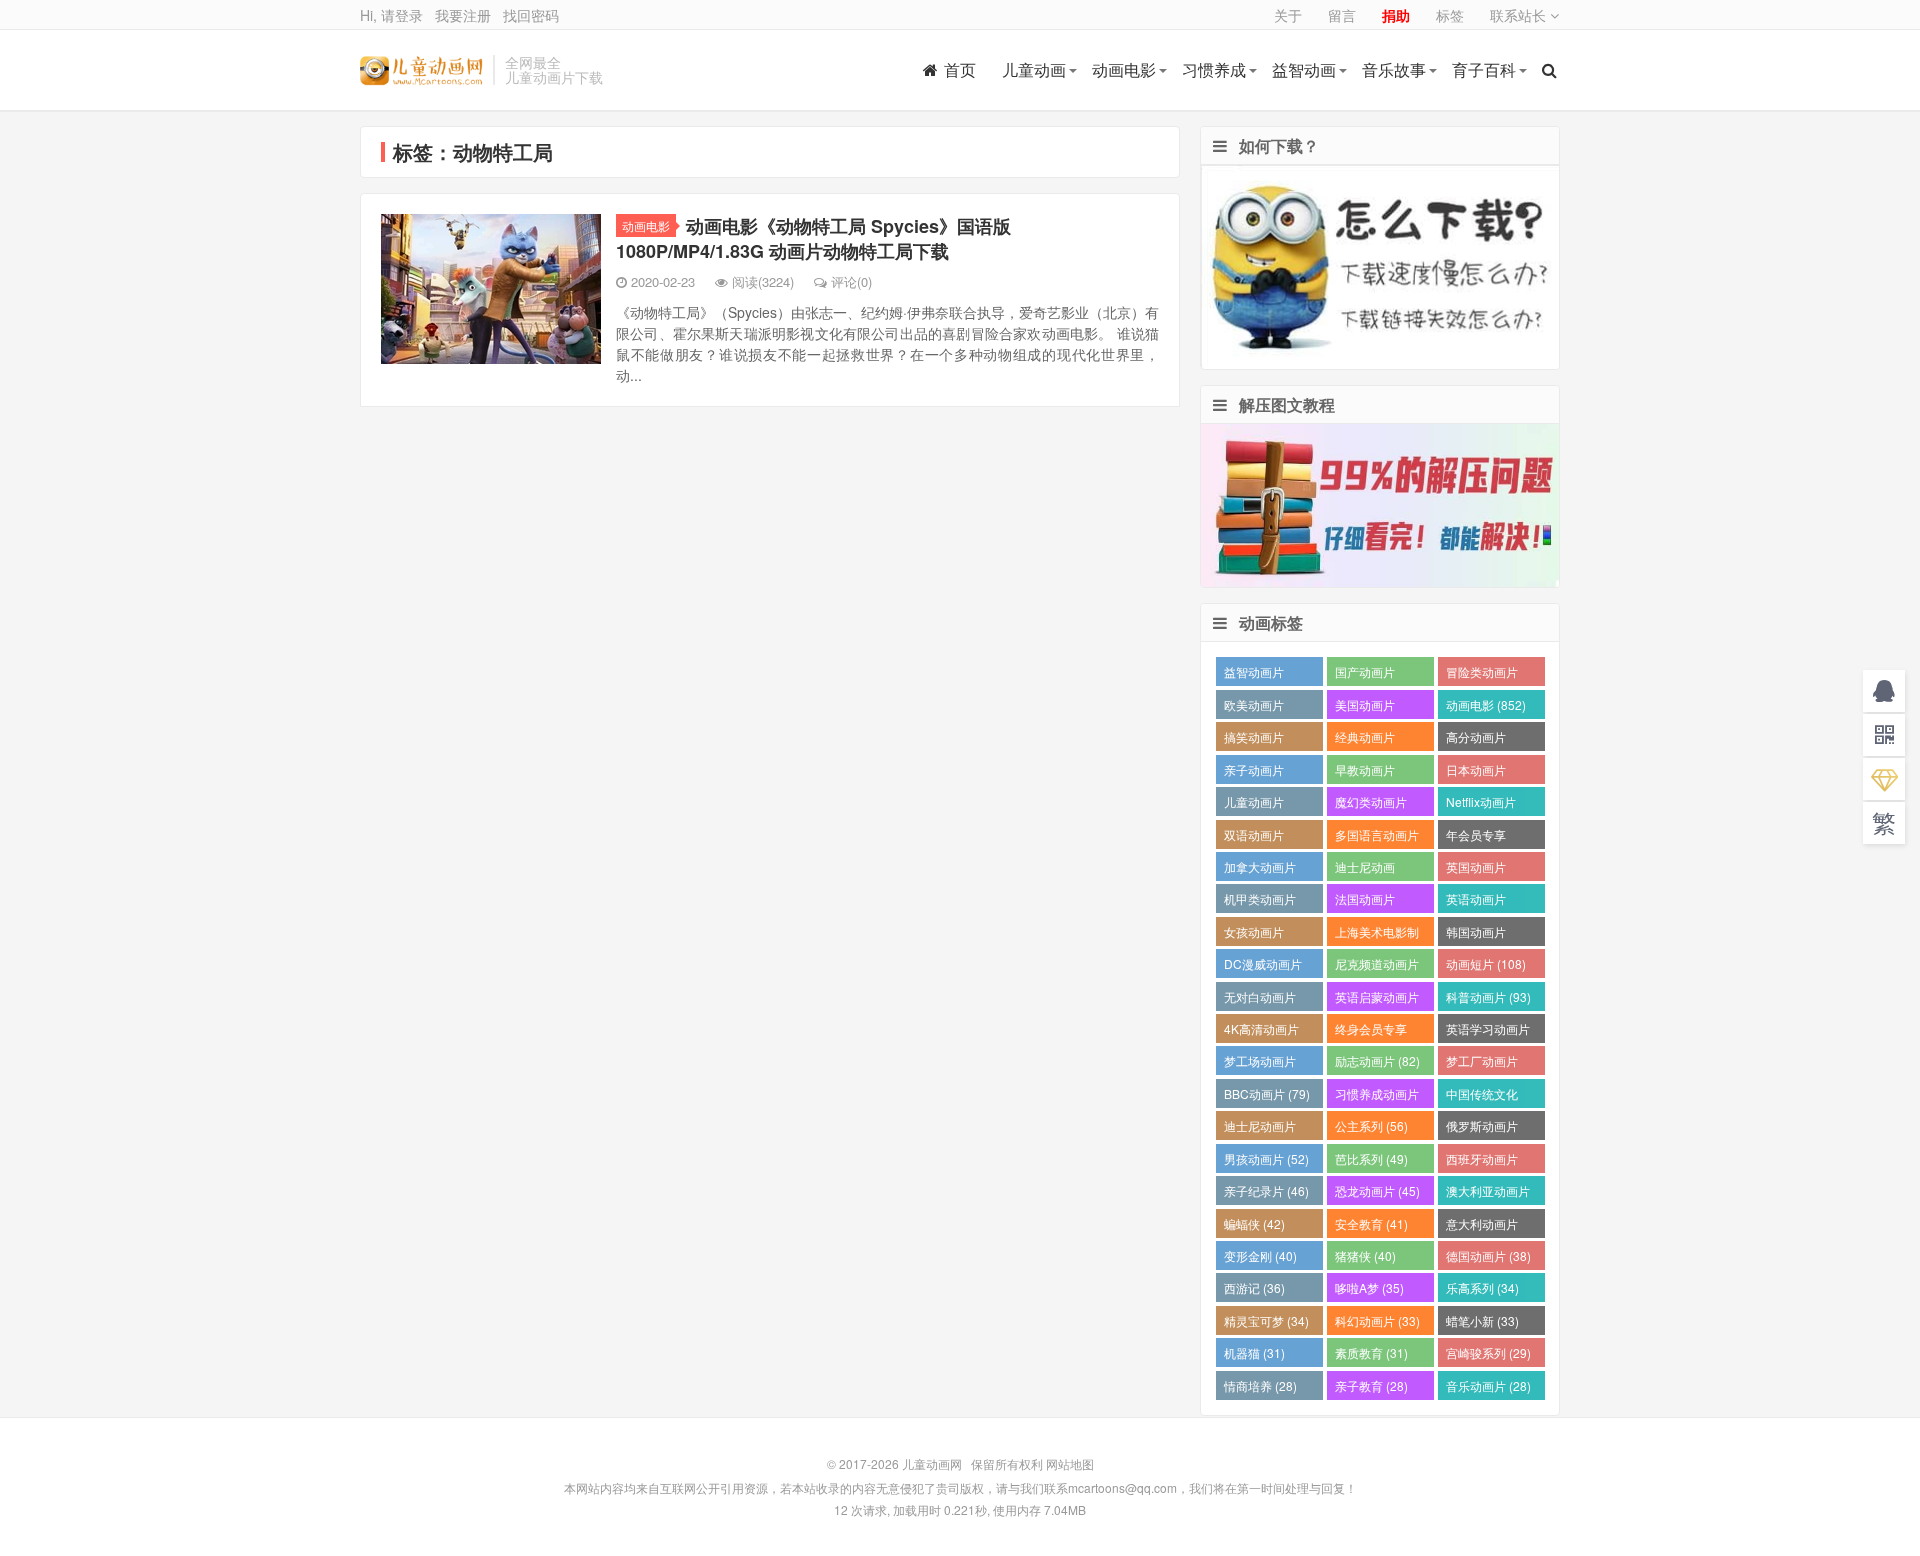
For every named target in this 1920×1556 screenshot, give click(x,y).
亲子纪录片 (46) (1266, 1190)
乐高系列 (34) (1482, 1287)
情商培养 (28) (1260, 1385)
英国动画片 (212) (1476, 869)
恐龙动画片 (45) (1377, 1190)
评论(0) (851, 281)
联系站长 (1520, 15)
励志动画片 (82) (1377, 1060)
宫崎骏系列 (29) (1488, 1352)
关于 (1288, 15)
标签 (1450, 15)
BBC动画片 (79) (1267, 1093)
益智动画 (1304, 69)
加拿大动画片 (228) (1260, 869)
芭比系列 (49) (1371, 1158)
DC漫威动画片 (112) (1263, 966)
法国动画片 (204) (1365, 901)
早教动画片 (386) (1365, 772)
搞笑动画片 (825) (1254, 739)
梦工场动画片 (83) (1260, 1063)
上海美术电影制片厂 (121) (1377, 934)
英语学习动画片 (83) (1488, 1031)
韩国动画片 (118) (1476, 934)
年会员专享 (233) (1476, 837)
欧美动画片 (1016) (1254, 707)
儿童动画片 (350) (1254, 804)
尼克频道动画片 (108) (1377, 966)
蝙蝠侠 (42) (1254, 1223)
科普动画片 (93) (1488, 996)
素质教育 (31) (1371, 1352)
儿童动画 (1034, 69)
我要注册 (463, 15)
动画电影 (1124, 69)
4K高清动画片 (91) (1261, 1031)
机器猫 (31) (1254, 1352)
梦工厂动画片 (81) (1482, 1063)
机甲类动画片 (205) (1260, 901)
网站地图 (1070, 1463)
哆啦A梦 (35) (1369, 1287)
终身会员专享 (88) (1371, 1031)
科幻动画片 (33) (1377, 1320)
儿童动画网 (421, 70)
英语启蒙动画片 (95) (1377, 999)
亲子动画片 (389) (1254, 772)
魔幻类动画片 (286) (1371, 804)
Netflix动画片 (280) (1481, 804)
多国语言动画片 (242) (1377, 837)
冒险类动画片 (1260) (1482, 674)
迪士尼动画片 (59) (1260, 1128)
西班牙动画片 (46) (1482, 1161)
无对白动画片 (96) (1260, 999)
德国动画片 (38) (1488, 1255)
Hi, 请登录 (391, 15)
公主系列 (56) (1371, 1125)
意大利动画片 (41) (1482, 1226)
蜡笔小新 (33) (1482, 1320)
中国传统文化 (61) (1482, 1096)
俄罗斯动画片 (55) (1482, 1128)
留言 (1342, 15)
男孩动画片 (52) (1266, 1158)
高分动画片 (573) (1476, 739)
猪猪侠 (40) (1365, 1255)
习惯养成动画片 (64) (1377, 1096)
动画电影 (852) (1486, 704)
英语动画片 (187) (1476, 901)
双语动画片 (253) (1254, 837)
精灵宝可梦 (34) (1266, 1320)
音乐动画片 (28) (1488, 1385)
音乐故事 (1394, 69)
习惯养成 (1214, 69)
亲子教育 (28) (1371, 1385)
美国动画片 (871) (1365, 707)
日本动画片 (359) (1476, 772)
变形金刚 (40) (1260, 1255)
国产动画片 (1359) (1365, 674)
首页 (960, 69)
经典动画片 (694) (1365, 739)
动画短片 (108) (1486, 963)
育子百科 (1484, 69)
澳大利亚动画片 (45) (1488, 1193)
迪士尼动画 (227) (1365, 869)
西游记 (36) (1254, 1287)
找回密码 (531, 15)
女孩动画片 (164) (1254, 934)
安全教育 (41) (1371, 1223)
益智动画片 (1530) (1254, 674)
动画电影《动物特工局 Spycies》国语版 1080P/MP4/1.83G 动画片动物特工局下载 (813, 238)
